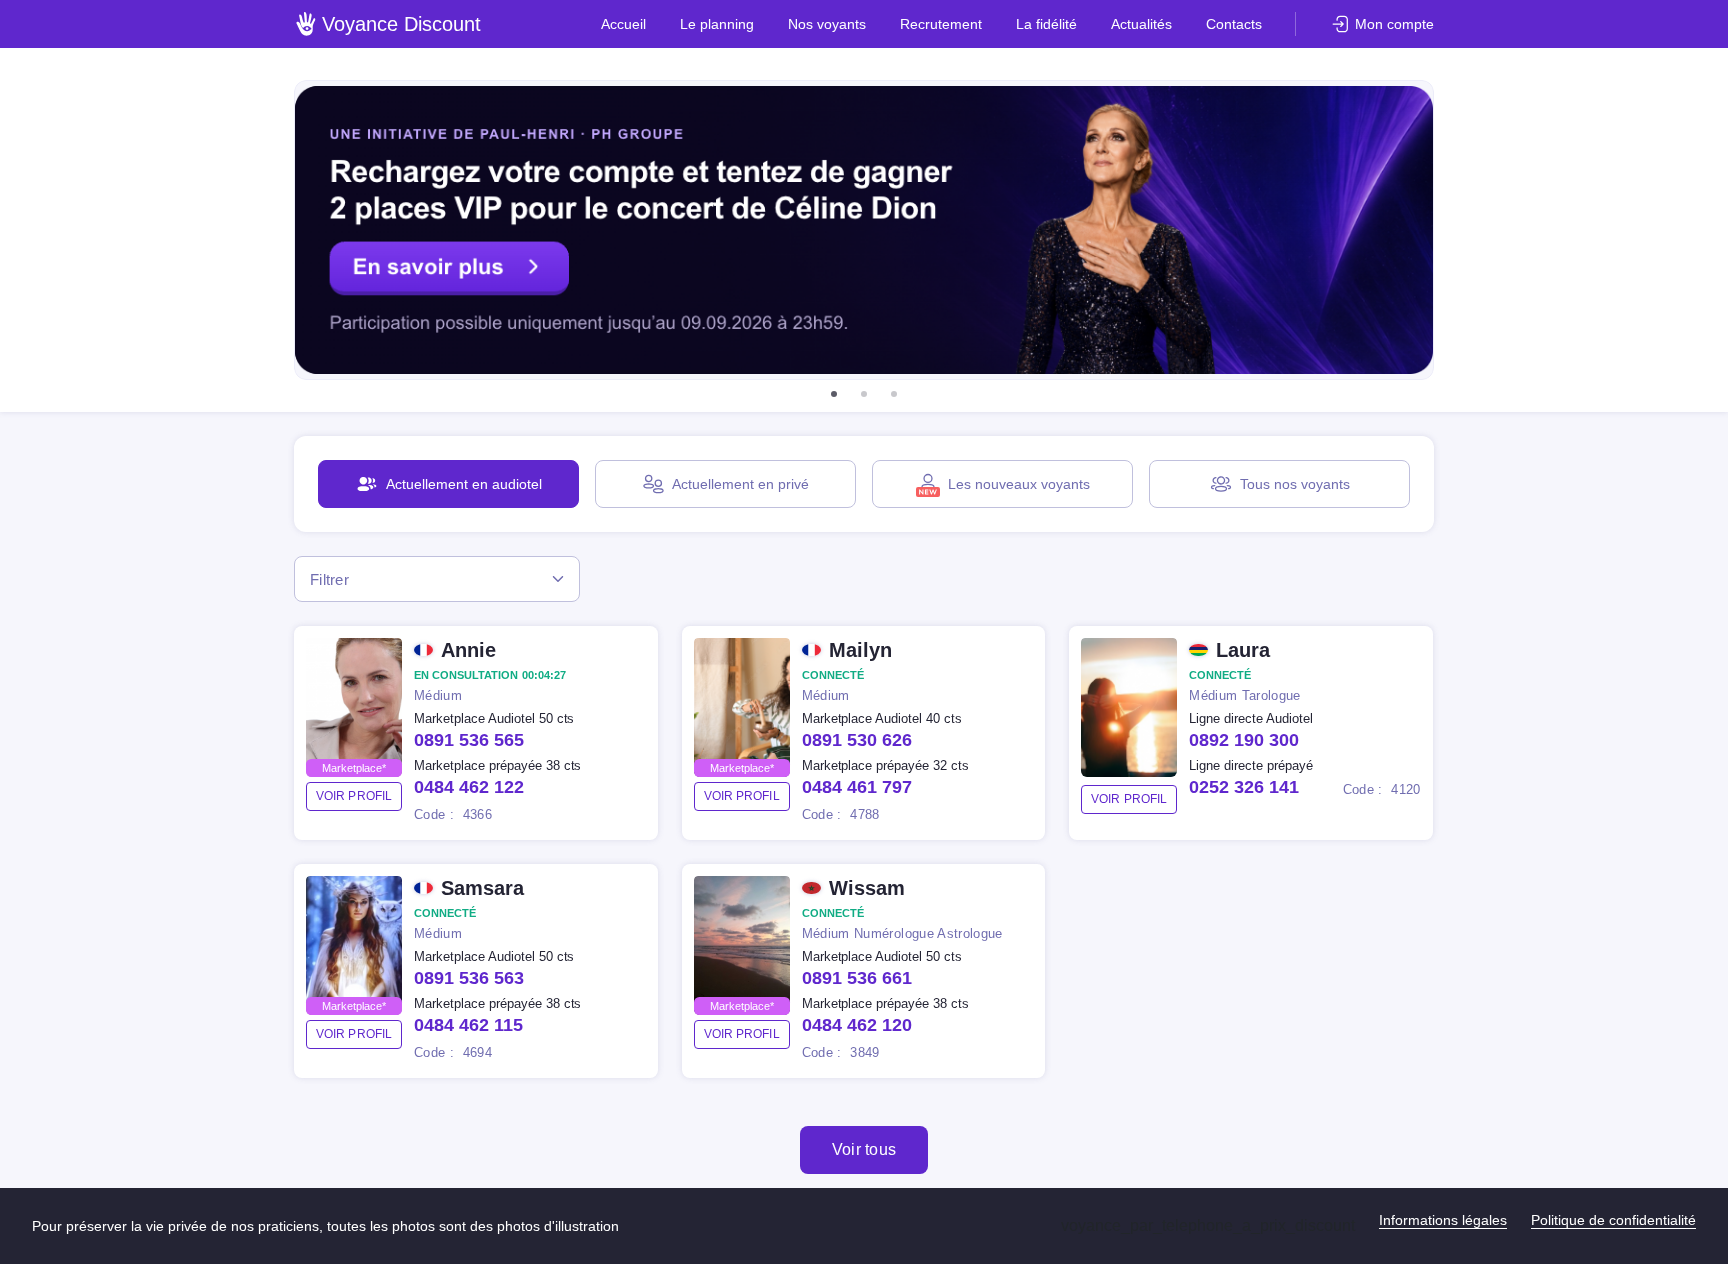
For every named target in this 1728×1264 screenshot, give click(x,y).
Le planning (717, 24)
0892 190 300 (1244, 740)
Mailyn (860, 650)
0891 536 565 (469, 740)
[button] (834, 394)
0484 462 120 (857, 1025)
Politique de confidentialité (1613, 1220)
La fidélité (1046, 24)
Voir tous (864, 1149)
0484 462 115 (468, 1025)
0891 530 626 (857, 740)
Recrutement (941, 24)
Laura (1243, 650)
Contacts (1234, 24)
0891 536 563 (469, 978)
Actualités (1141, 24)
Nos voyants (827, 24)
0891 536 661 (857, 978)
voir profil (354, 796)
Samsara (482, 888)
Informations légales (1443, 1220)
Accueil (623, 24)
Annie (468, 650)
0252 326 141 (1244, 787)
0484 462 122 (469, 787)
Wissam (867, 888)
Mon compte (1394, 24)
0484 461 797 (857, 787)
